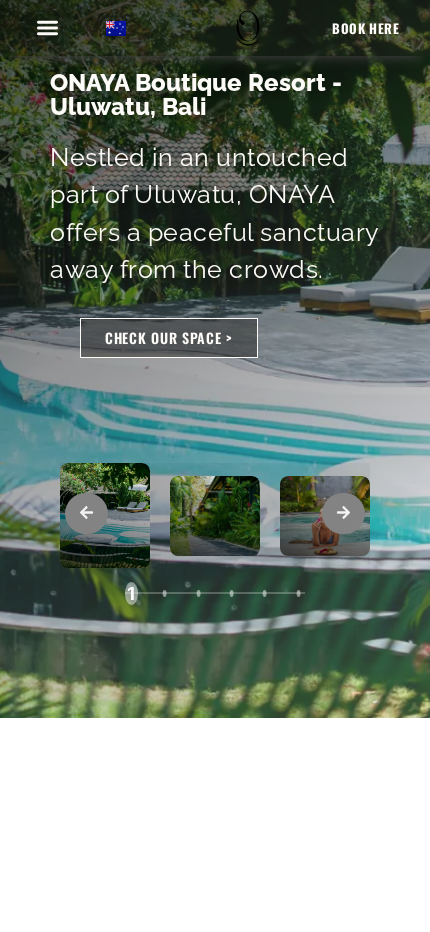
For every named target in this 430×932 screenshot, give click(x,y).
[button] (48, 27)
